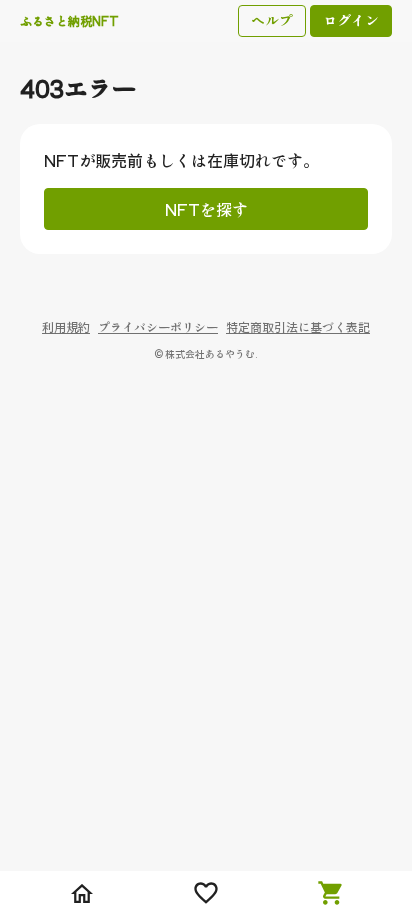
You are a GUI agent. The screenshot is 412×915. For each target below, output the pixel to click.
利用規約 (66, 326)
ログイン (351, 20)
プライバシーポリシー (158, 326)
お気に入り (206, 893)
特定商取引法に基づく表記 (298, 326)
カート (330, 893)
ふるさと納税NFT (69, 20)
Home (82, 893)
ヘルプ (272, 20)
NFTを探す (206, 209)
